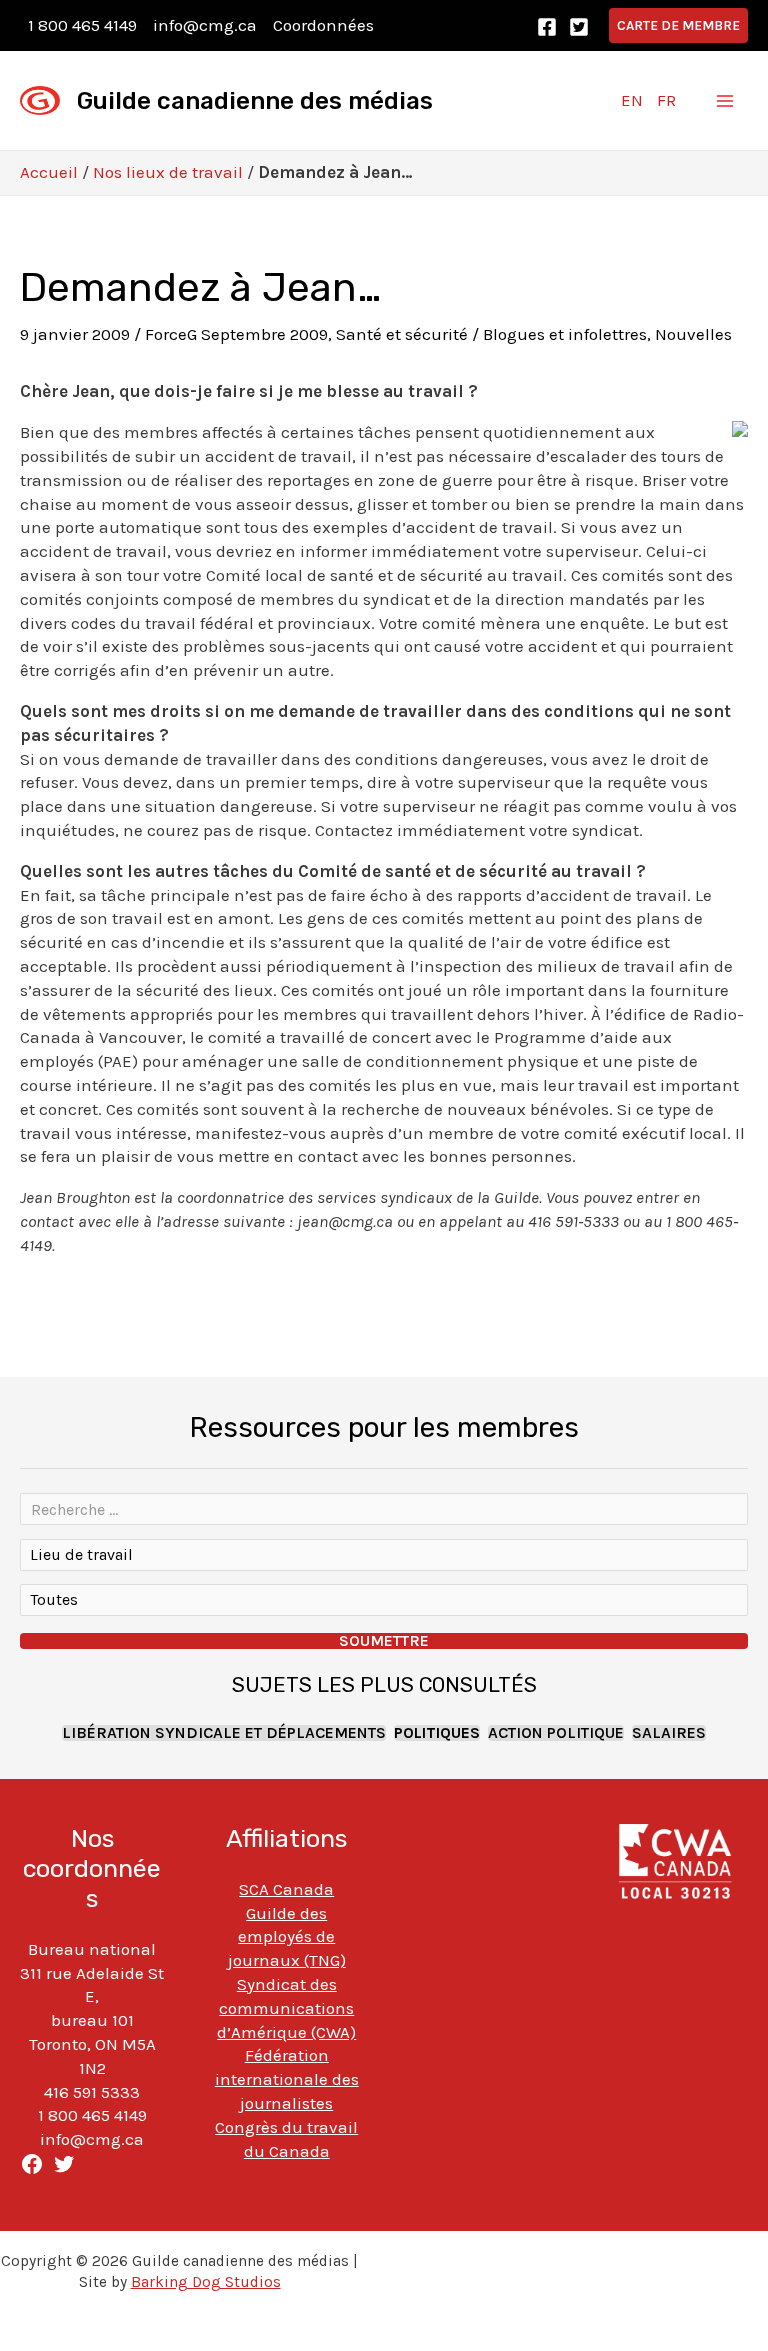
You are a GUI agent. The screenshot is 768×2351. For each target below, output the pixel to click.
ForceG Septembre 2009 (236, 334)
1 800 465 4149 (82, 25)
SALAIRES (669, 1733)
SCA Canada (286, 1889)
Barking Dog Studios (206, 2282)
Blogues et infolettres (565, 334)
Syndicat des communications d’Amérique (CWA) (286, 2008)
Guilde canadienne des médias (255, 101)
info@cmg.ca (205, 25)
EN (632, 100)
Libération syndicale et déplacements (224, 1733)
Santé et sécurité (402, 334)
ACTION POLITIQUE (556, 1733)
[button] (678, 25)
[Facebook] (547, 27)
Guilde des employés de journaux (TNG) (287, 1937)
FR (666, 100)
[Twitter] (579, 27)
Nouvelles (693, 334)
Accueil (49, 172)
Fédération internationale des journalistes (287, 2079)
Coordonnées (323, 25)
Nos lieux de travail (168, 172)
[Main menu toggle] (726, 101)
